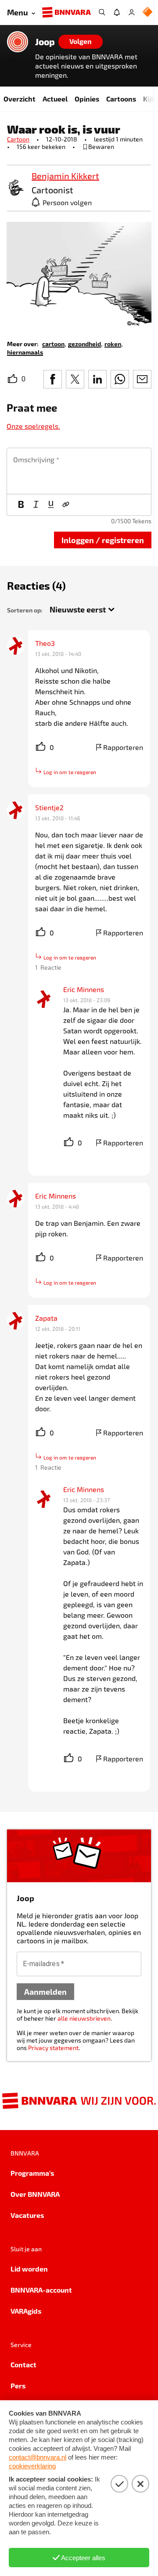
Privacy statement (53, 2048)
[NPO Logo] (147, 13)
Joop (45, 42)
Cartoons (121, 99)
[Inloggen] (132, 12)
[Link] (66, 505)
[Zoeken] (102, 12)
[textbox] (79, 471)
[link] (16, 188)
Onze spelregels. (33, 426)
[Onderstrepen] (51, 505)
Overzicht (20, 99)
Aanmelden (45, 1991)
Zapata (46, 1318)
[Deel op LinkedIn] (97, 379)
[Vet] (21, 505)
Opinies (87, 99)
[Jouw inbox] (117, 12)
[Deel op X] (75, 379)
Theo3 (45, 643)
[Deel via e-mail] (142, 379)
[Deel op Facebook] (53, 379)
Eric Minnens (84, 989)
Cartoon (18, 139)
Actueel (55, 99)
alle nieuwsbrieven (84, 2018)
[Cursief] (36, 505)
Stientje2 (49, 807)
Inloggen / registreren (103, 540)
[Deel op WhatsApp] (120, 379)
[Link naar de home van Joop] (18, 42)
